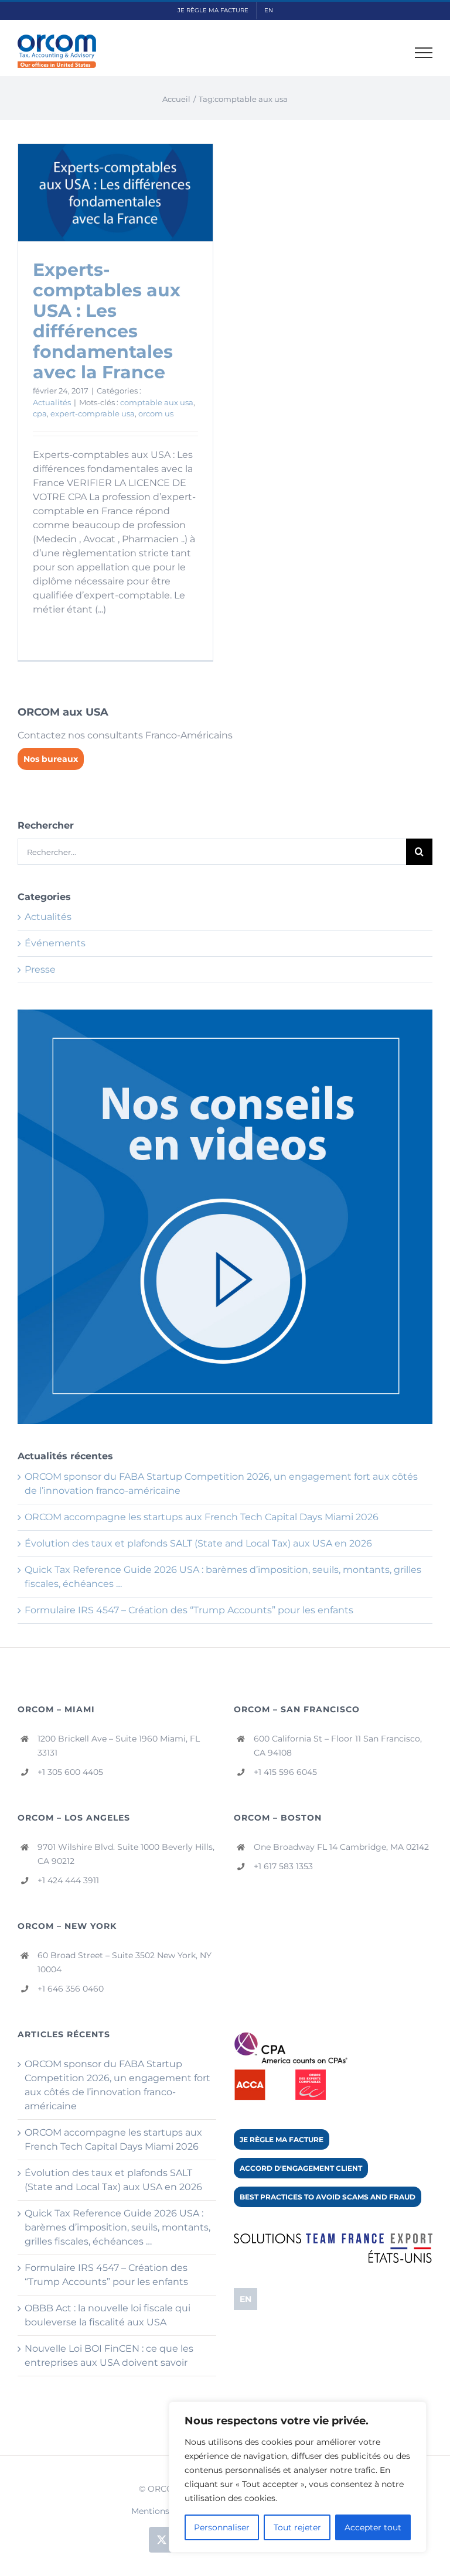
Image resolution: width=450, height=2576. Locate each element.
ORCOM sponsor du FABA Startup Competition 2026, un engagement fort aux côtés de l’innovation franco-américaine (117, 2085)
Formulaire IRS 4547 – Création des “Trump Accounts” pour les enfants (189, 1610)
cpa (40, 413)
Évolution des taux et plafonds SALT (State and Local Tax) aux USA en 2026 (198, 1543)
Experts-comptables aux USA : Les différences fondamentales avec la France (107, 321)
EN (246, 2299)
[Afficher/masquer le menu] (424, 53)
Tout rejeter (297, 2527)
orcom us (156, 413)
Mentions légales (166, 2511)
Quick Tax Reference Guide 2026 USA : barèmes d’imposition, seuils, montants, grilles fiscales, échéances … (117, 2227)
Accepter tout (373, 2527)
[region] (298, 2477)
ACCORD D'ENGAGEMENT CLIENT (301, 2168)
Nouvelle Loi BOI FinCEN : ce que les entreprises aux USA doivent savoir (109, 2356)
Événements (55, 943)
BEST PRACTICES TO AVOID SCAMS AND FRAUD (328, 2197)
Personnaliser (222, 2527)
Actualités (52, 402)
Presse (40, 969)
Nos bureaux (51, 759)
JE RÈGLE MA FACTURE (282, 2139)
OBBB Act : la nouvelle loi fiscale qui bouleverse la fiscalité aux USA (108, 2315)
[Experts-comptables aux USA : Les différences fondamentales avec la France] (115, 193)
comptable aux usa (157, 402)
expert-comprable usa (93, 413)
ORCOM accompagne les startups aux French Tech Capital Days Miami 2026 (202, 1517)
